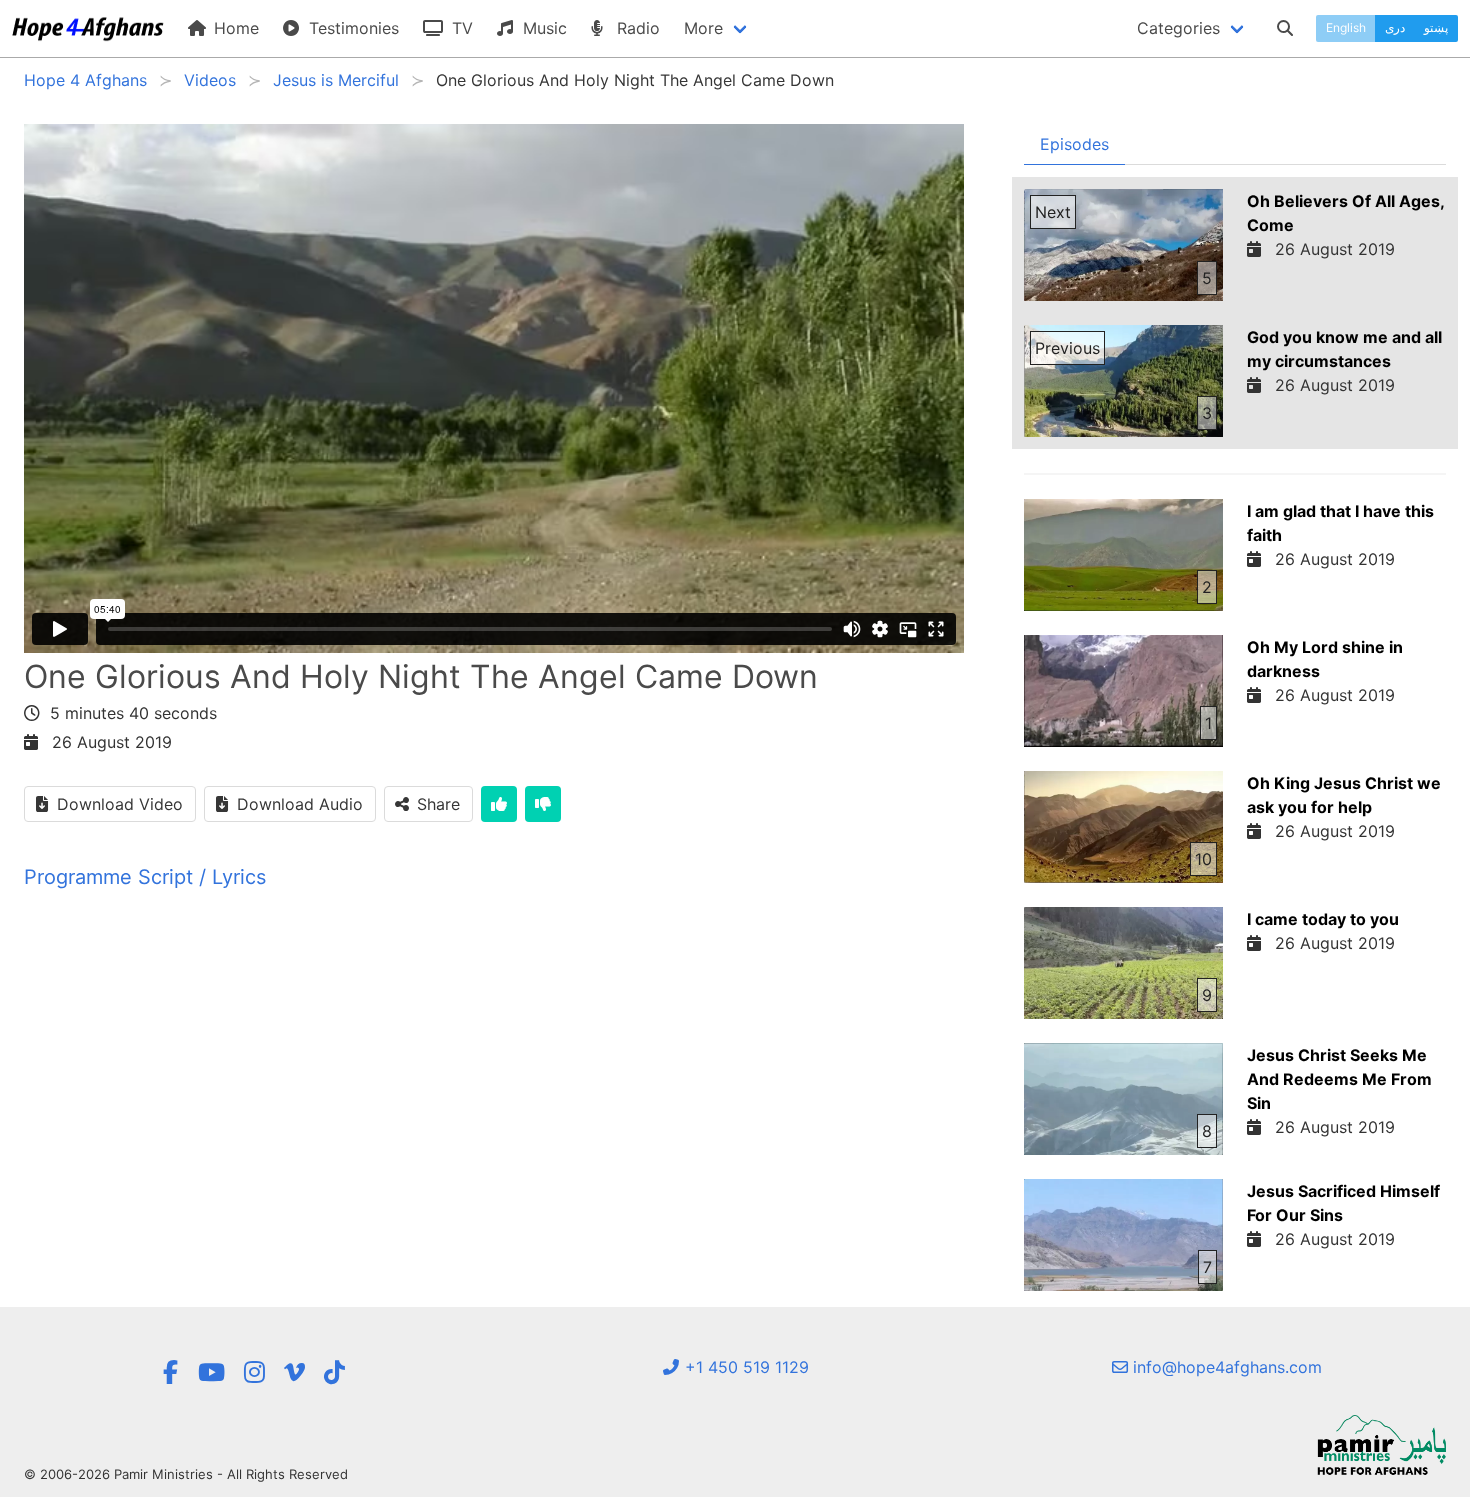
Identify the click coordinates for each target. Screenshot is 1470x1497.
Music (542, 28)
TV (460, 28)
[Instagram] (254, 1372)
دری (1395, 27)
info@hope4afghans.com (1225, 1367)
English (1346, 27)
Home (234, 28)
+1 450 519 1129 (744, 1367)
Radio (636, 28)
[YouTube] (211, 1372)
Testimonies (351, 28)
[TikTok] (334, 1372)
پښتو (1436, 27)
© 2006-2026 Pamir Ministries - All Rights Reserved (186, 1474)
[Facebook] (170, 1372)
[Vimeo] (294, 1372)
